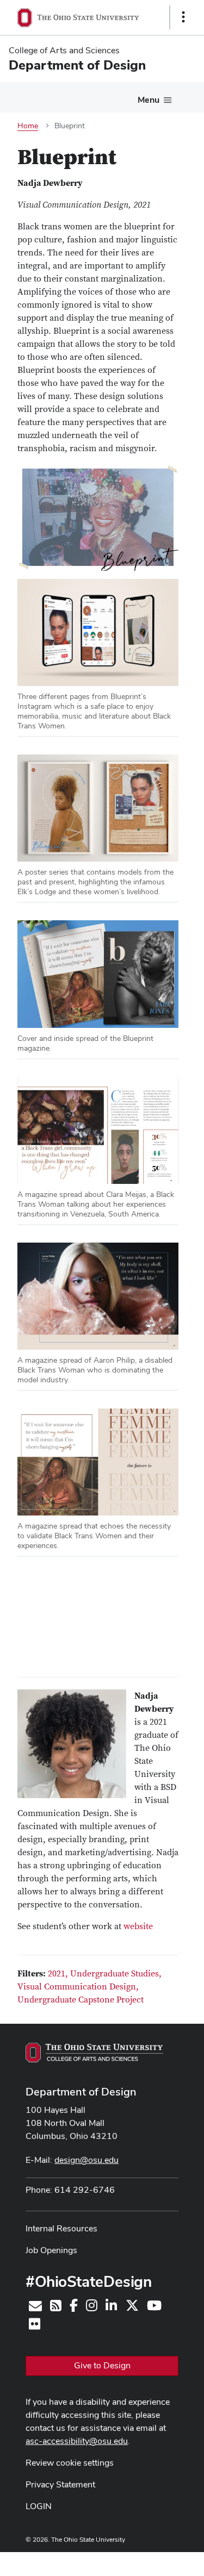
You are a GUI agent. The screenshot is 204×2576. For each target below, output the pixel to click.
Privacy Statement (60, 2484)
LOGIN (39, 2506)
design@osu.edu (86, 2160)
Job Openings (51, 2250)
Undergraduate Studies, (116, 1974)
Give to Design (102, 2365)
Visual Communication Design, (78, 1987)
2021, (59, 1974)
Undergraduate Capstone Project (81, 2000)
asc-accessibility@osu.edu (77, 2441)
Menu (149, 100)
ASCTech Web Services (145, 2561)
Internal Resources (61, 2228)
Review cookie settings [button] (70, 2463)
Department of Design (81, 2092)
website (138, 1926)
